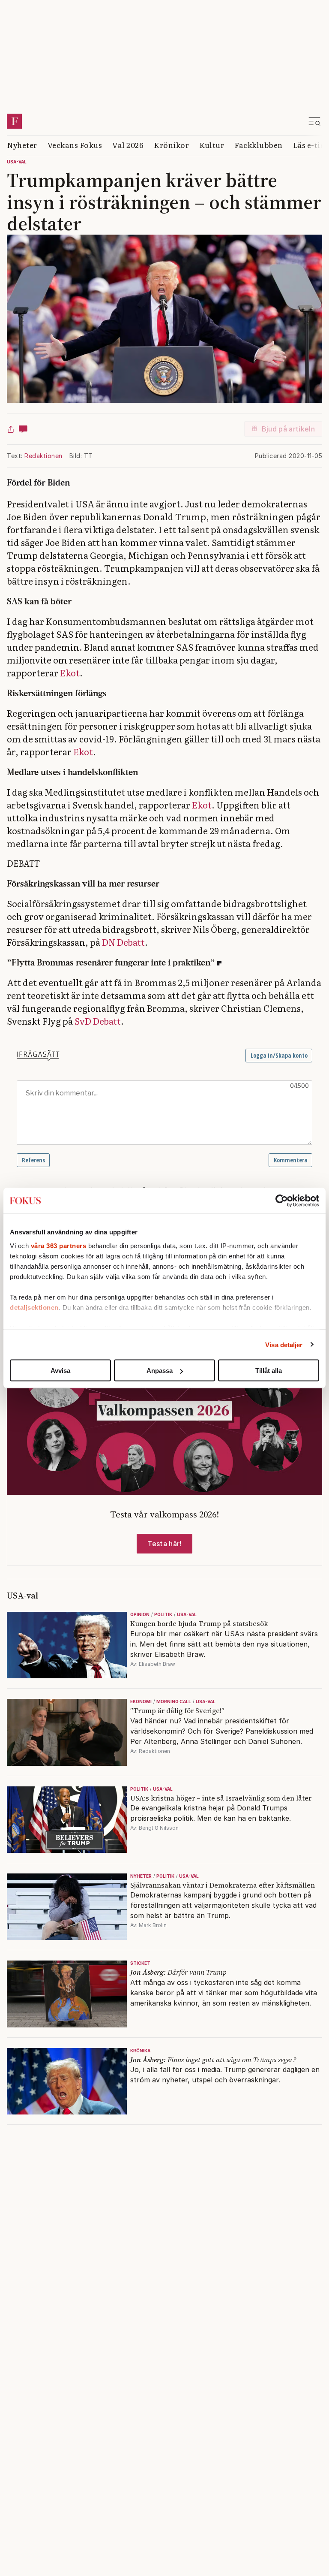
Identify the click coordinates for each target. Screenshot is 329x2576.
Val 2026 (128, 145)
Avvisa (60, 1371)
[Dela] (11, 429)
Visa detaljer (284, 1344)
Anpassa (160, 1371)
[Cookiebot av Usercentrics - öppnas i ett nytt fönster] (282, 1201)
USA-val (17, 162)
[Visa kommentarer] (23, 429)
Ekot (70, 673)
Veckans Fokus (75, 145)
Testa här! (164, 1544)
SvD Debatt (98, 1021)
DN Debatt (123, 942)
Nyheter (22, 145)
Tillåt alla (269, 1371)
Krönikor (171, 145)
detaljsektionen (34, 1307)
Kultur (212, 145)
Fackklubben (259, 145)
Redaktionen (43, 456)
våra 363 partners (59, 1245)
